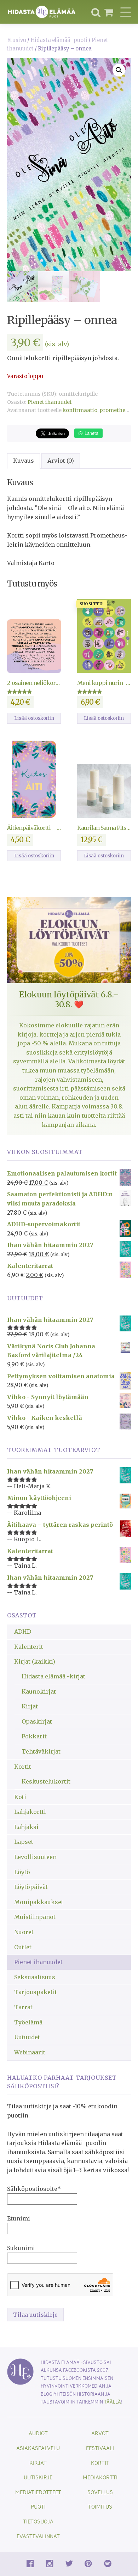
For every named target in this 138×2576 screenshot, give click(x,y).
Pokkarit (34, 1736)
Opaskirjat (37, 1721)
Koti (20, 1797)
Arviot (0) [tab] (61, 461)
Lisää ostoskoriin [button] (34, 718)
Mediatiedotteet (38, 2492)
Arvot (100, 2433)
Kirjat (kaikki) (35, 1661)
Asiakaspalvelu (38, 2448)
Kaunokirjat (39, 1691)
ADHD (23, 1632)
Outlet (23, 1947)
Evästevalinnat (38, 2536)
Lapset (24, 1842)
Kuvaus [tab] (24, 461)
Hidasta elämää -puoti (59, 40)
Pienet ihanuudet (50, 402)
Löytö (22, 1872)
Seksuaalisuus (35, 1977)
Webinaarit (30, 2052)
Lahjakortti (30, 1812)
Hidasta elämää (42, 12)
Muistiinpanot (35, 1917)
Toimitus (100, 2506)
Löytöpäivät (31, 1887)
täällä (113, 2402)
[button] (119, 70)
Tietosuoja (38, 2521)
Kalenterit (29, 1647)
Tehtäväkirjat (41, 1751)
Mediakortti (100, 2477)
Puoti (38, 2506)
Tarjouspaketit (36, 1992)
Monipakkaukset (39, 1902)
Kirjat (30, 1706)
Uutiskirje (38, 2477)
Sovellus (100, 2492)
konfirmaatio (80, 410)
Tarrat (23, 2007)
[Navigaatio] (126, 12)
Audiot (38, 2433)
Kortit (23, 1767)
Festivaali (100, 2448)
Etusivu (17, 40)
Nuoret (24, 1932)
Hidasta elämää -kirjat (53, 1676)
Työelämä (28, 2022)
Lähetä (91, 433)
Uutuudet (27, 2037)
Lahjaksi (26, 1827)
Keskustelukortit (46, 1781)
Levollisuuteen (35, 1857)
